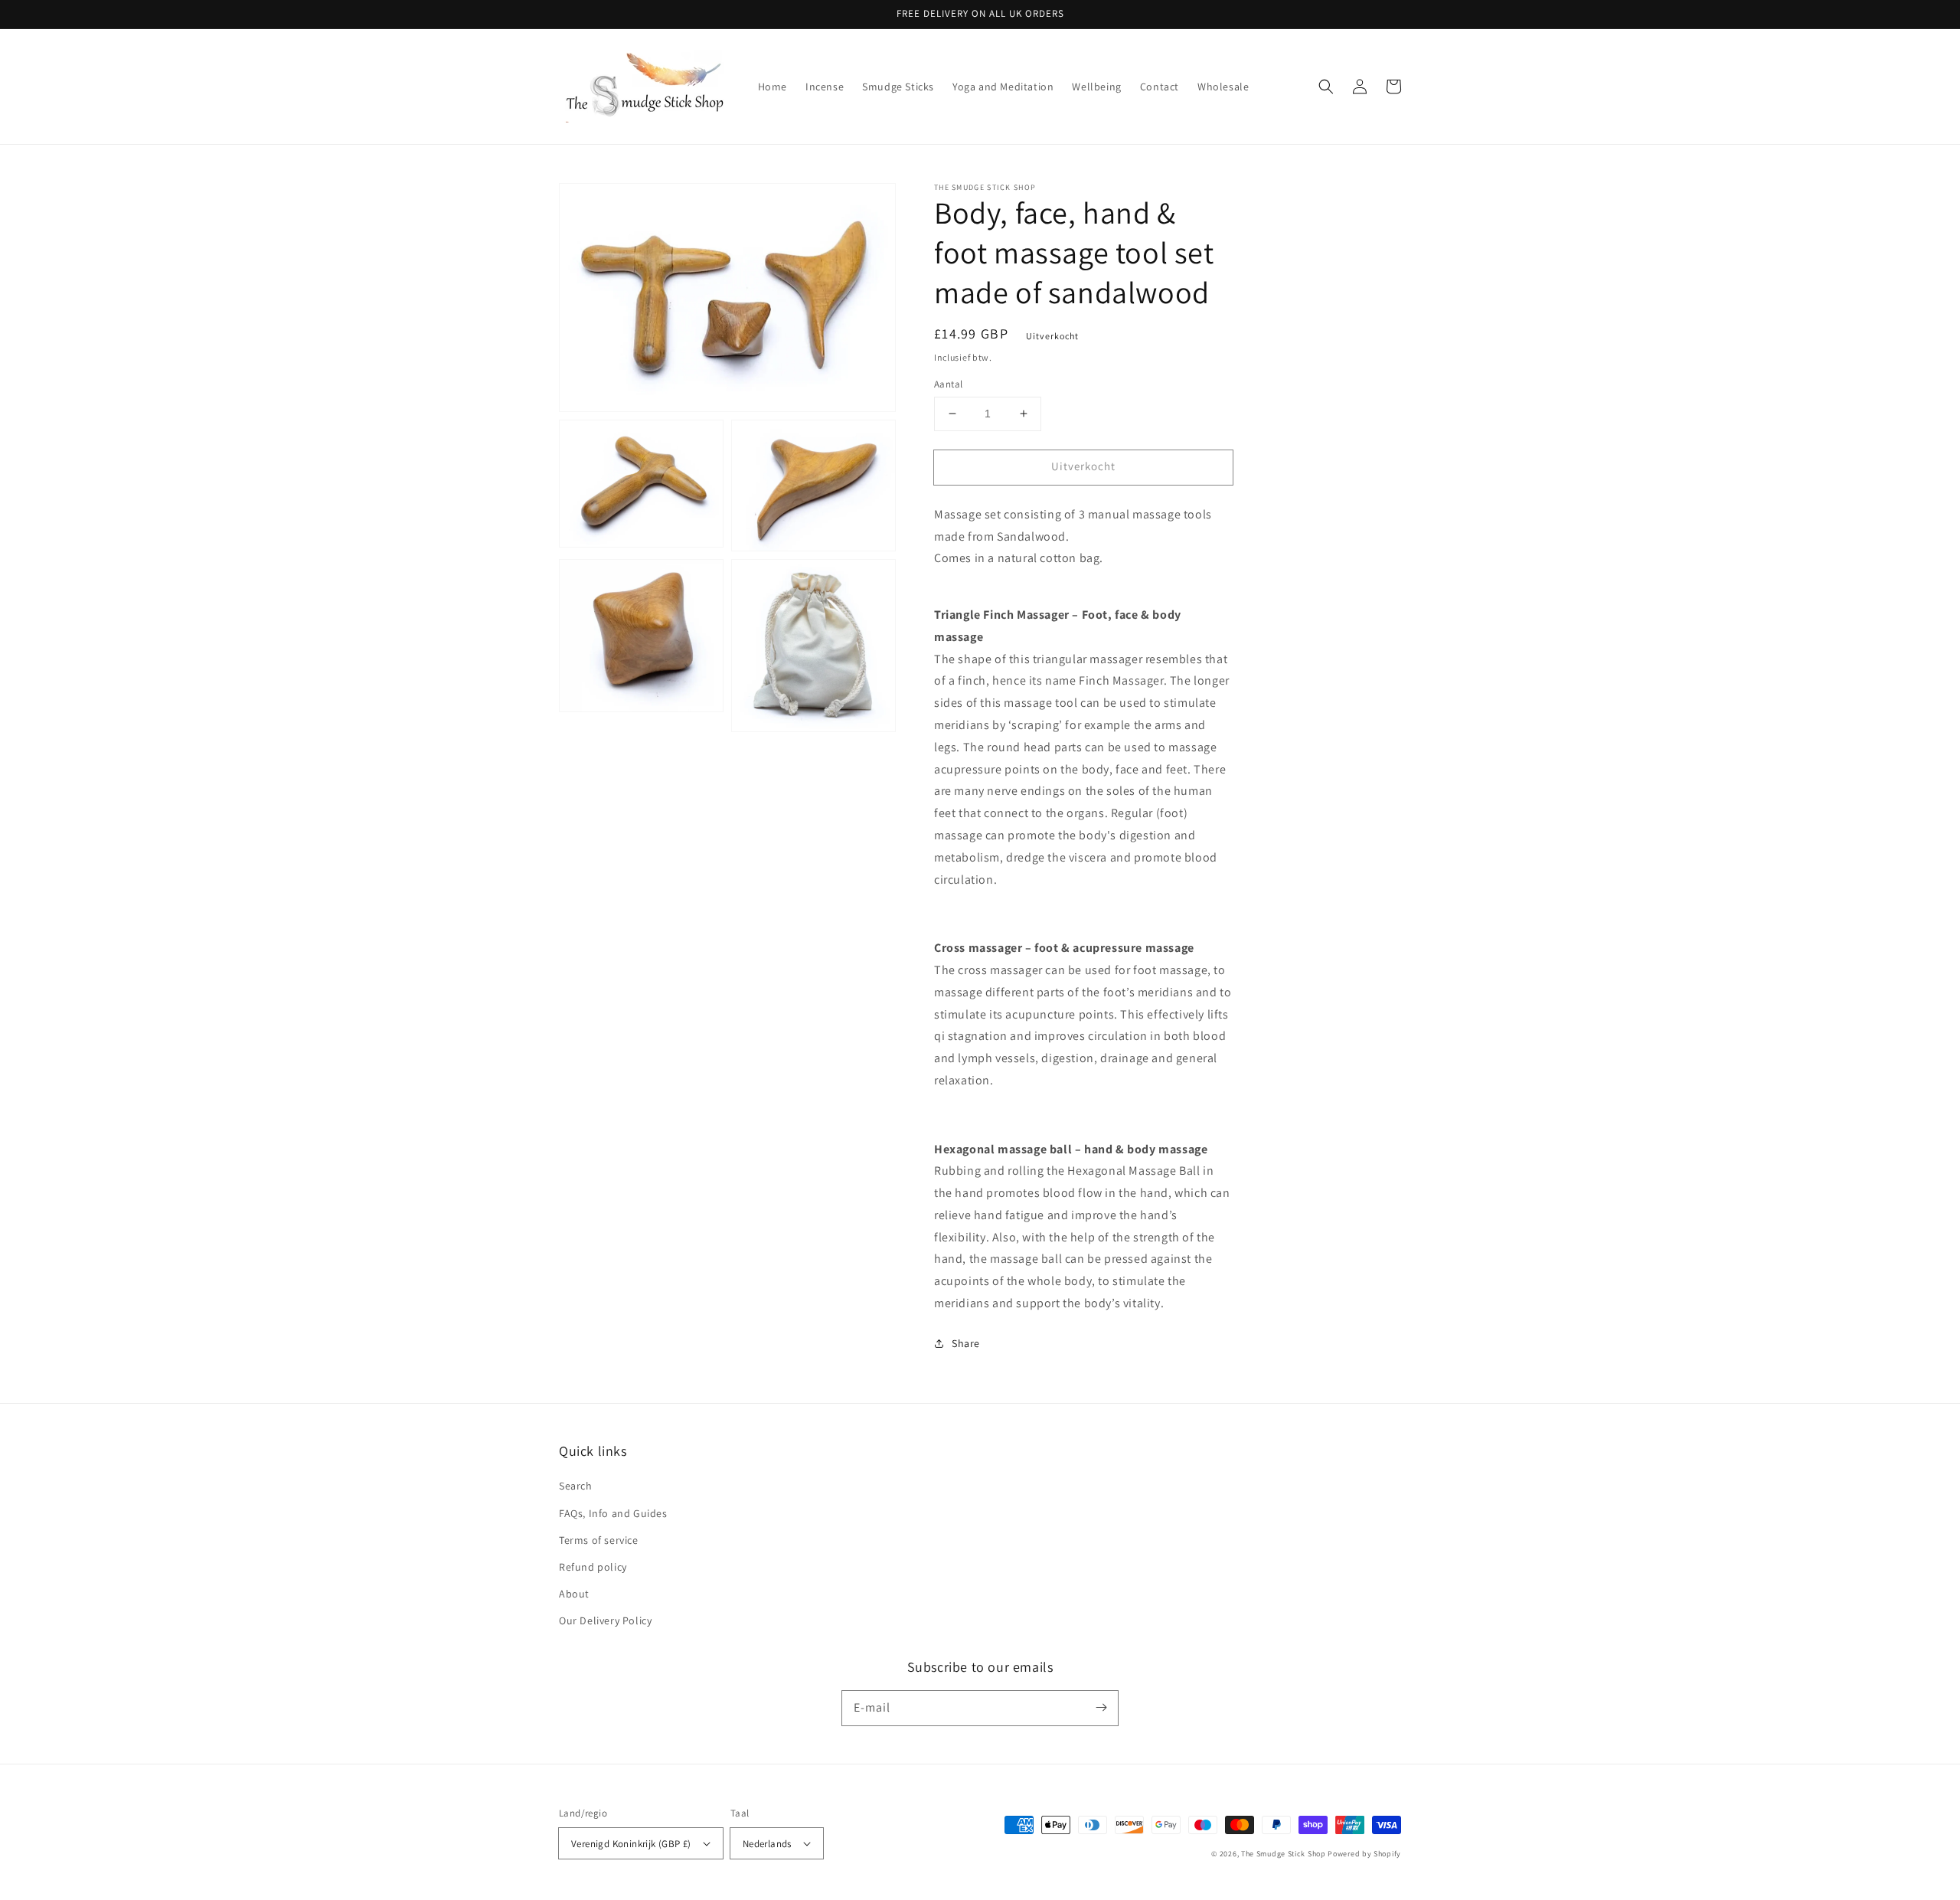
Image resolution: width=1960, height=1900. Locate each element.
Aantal (948, 384)
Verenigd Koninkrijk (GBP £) (631, 1844)
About (574, 1594)
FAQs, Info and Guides (613, 1513)
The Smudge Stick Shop (1284, 1854)
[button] (1326, 87)
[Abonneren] (1101, 1708)
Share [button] (966, 1343)
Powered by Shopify (1364, 1854)
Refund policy (593, 1567)
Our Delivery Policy (605, 1620)
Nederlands (767, 1844)
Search (576, 1486)
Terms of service (599, 1540)
